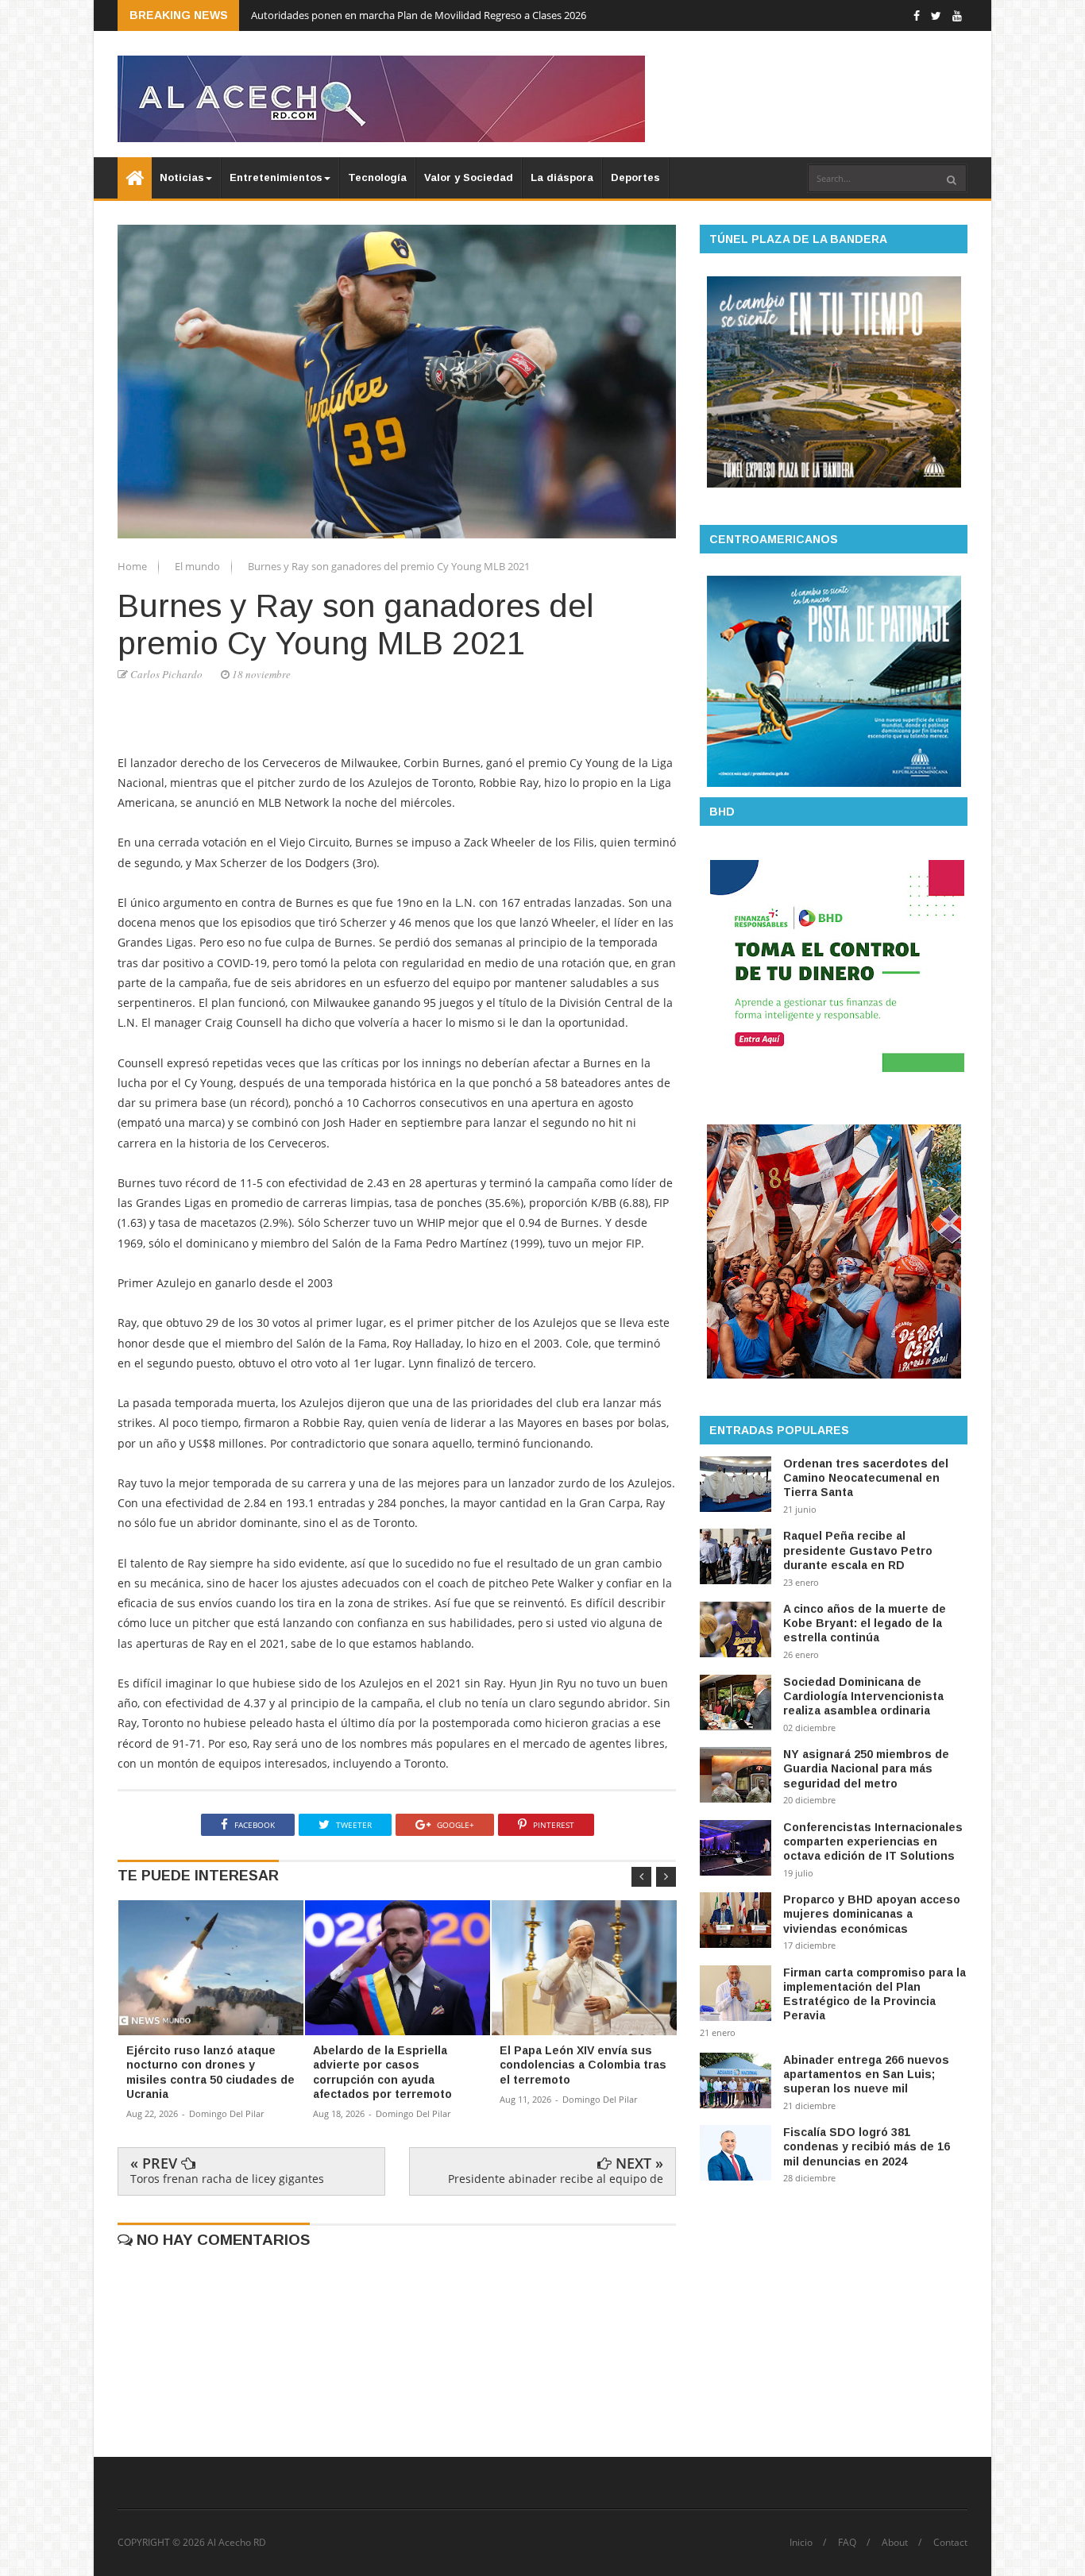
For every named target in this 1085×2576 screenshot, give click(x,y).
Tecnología (377, 177)
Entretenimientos (276, 177)
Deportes (635, 177)
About (895, 2543)
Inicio (801, 2543)
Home (133, 566)
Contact (950, 2543)
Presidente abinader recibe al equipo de (556, 2179)
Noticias (182, 177)
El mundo (199, 566)
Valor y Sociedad (469, 177)
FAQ (847, 2543)
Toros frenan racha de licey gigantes (227, 2179)
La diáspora (562, 177)
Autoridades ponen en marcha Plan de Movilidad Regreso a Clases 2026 (419, 15)
